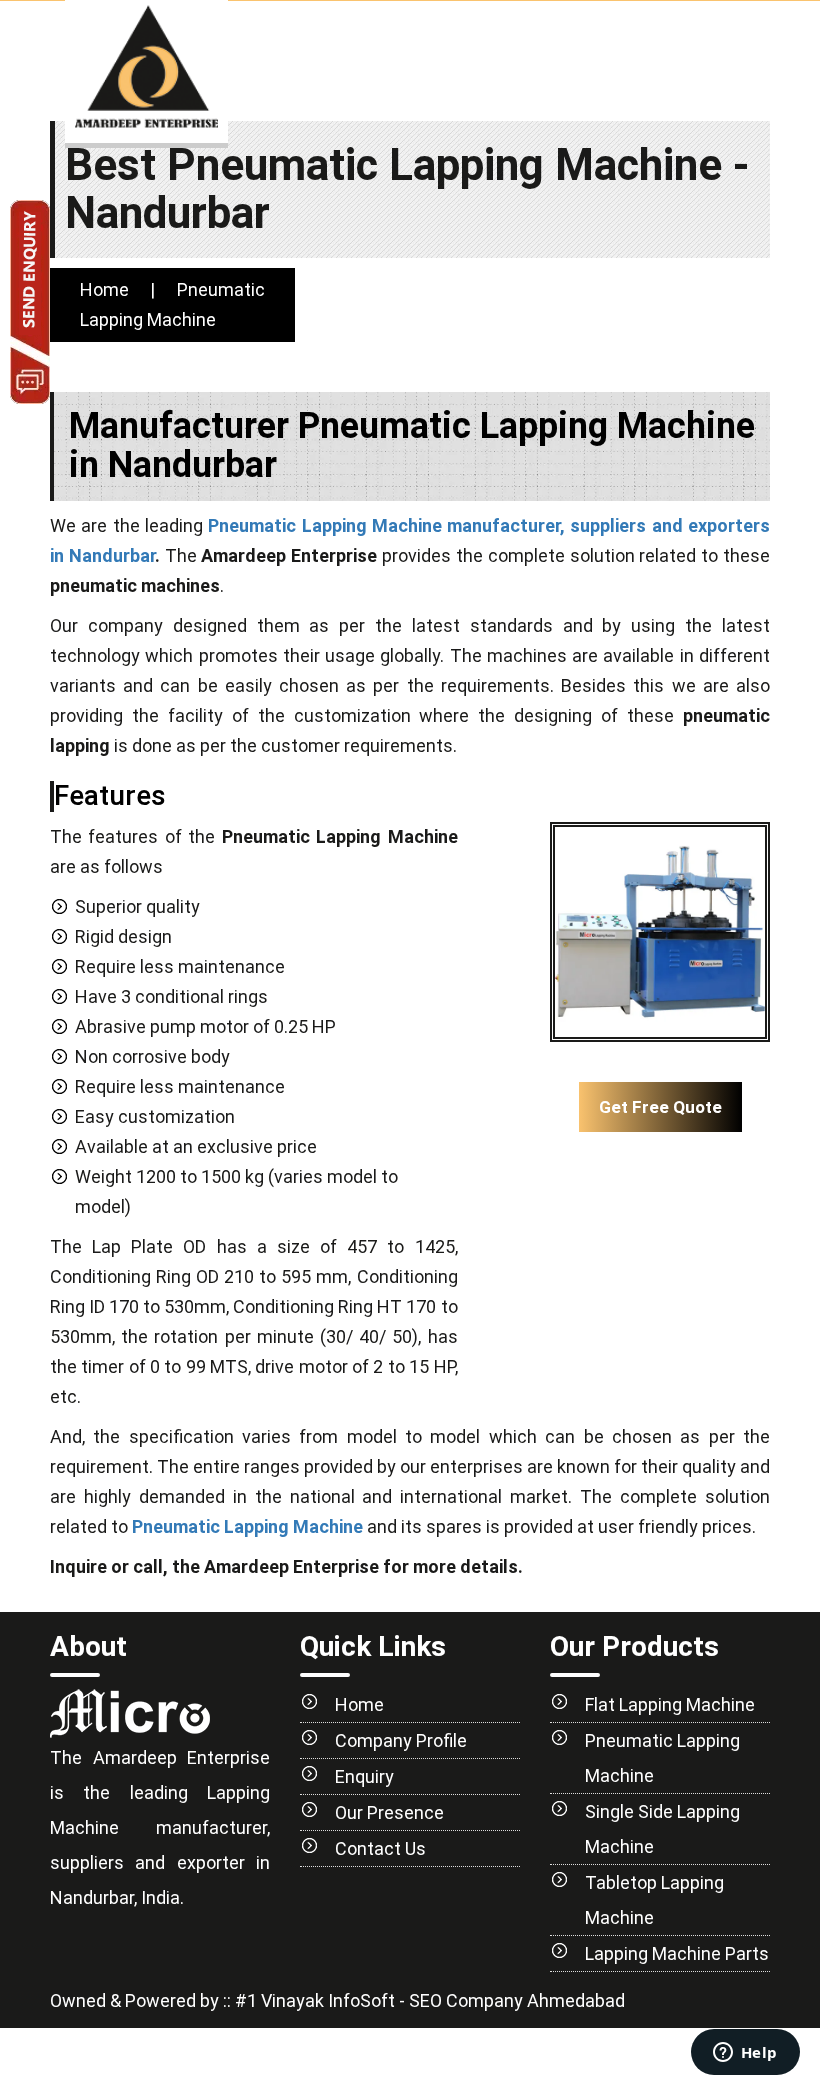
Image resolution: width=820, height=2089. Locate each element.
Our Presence (389, 1812)
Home (104, 289)
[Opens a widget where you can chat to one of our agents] (745, 2054)
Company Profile (401, 1740)
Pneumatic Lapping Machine (247, 1526)
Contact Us (380, 1848)
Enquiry (364, 1776)
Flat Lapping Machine (670, 1704)
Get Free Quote (660, 1107)
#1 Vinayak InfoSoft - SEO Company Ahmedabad (428, 2000)
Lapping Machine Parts (677, 1953)
